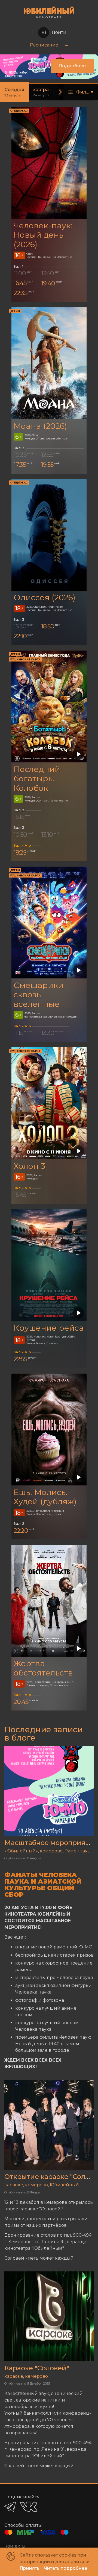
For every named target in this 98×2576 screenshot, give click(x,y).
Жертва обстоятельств (43, 1668)
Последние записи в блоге (44, 1734)
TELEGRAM (10, 2507)
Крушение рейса (49, 1328)
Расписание (44, 45)
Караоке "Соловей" (37, 2368)
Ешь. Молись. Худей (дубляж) (45, 1497)
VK (29, 2507)
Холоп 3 (29, 1166)
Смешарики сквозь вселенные (39, 995)
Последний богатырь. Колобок (37, 779)
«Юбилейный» (21, 1851)
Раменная (76, 1851)
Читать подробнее (65, 2568)
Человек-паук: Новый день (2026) (43, 235)
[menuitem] (44, 45)
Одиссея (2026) (45, 597)
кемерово (51, 1851)
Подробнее (72, 66)
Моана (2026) (40, 426)
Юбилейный (64, 2185)
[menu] (49, 45)
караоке (14, 2185)
